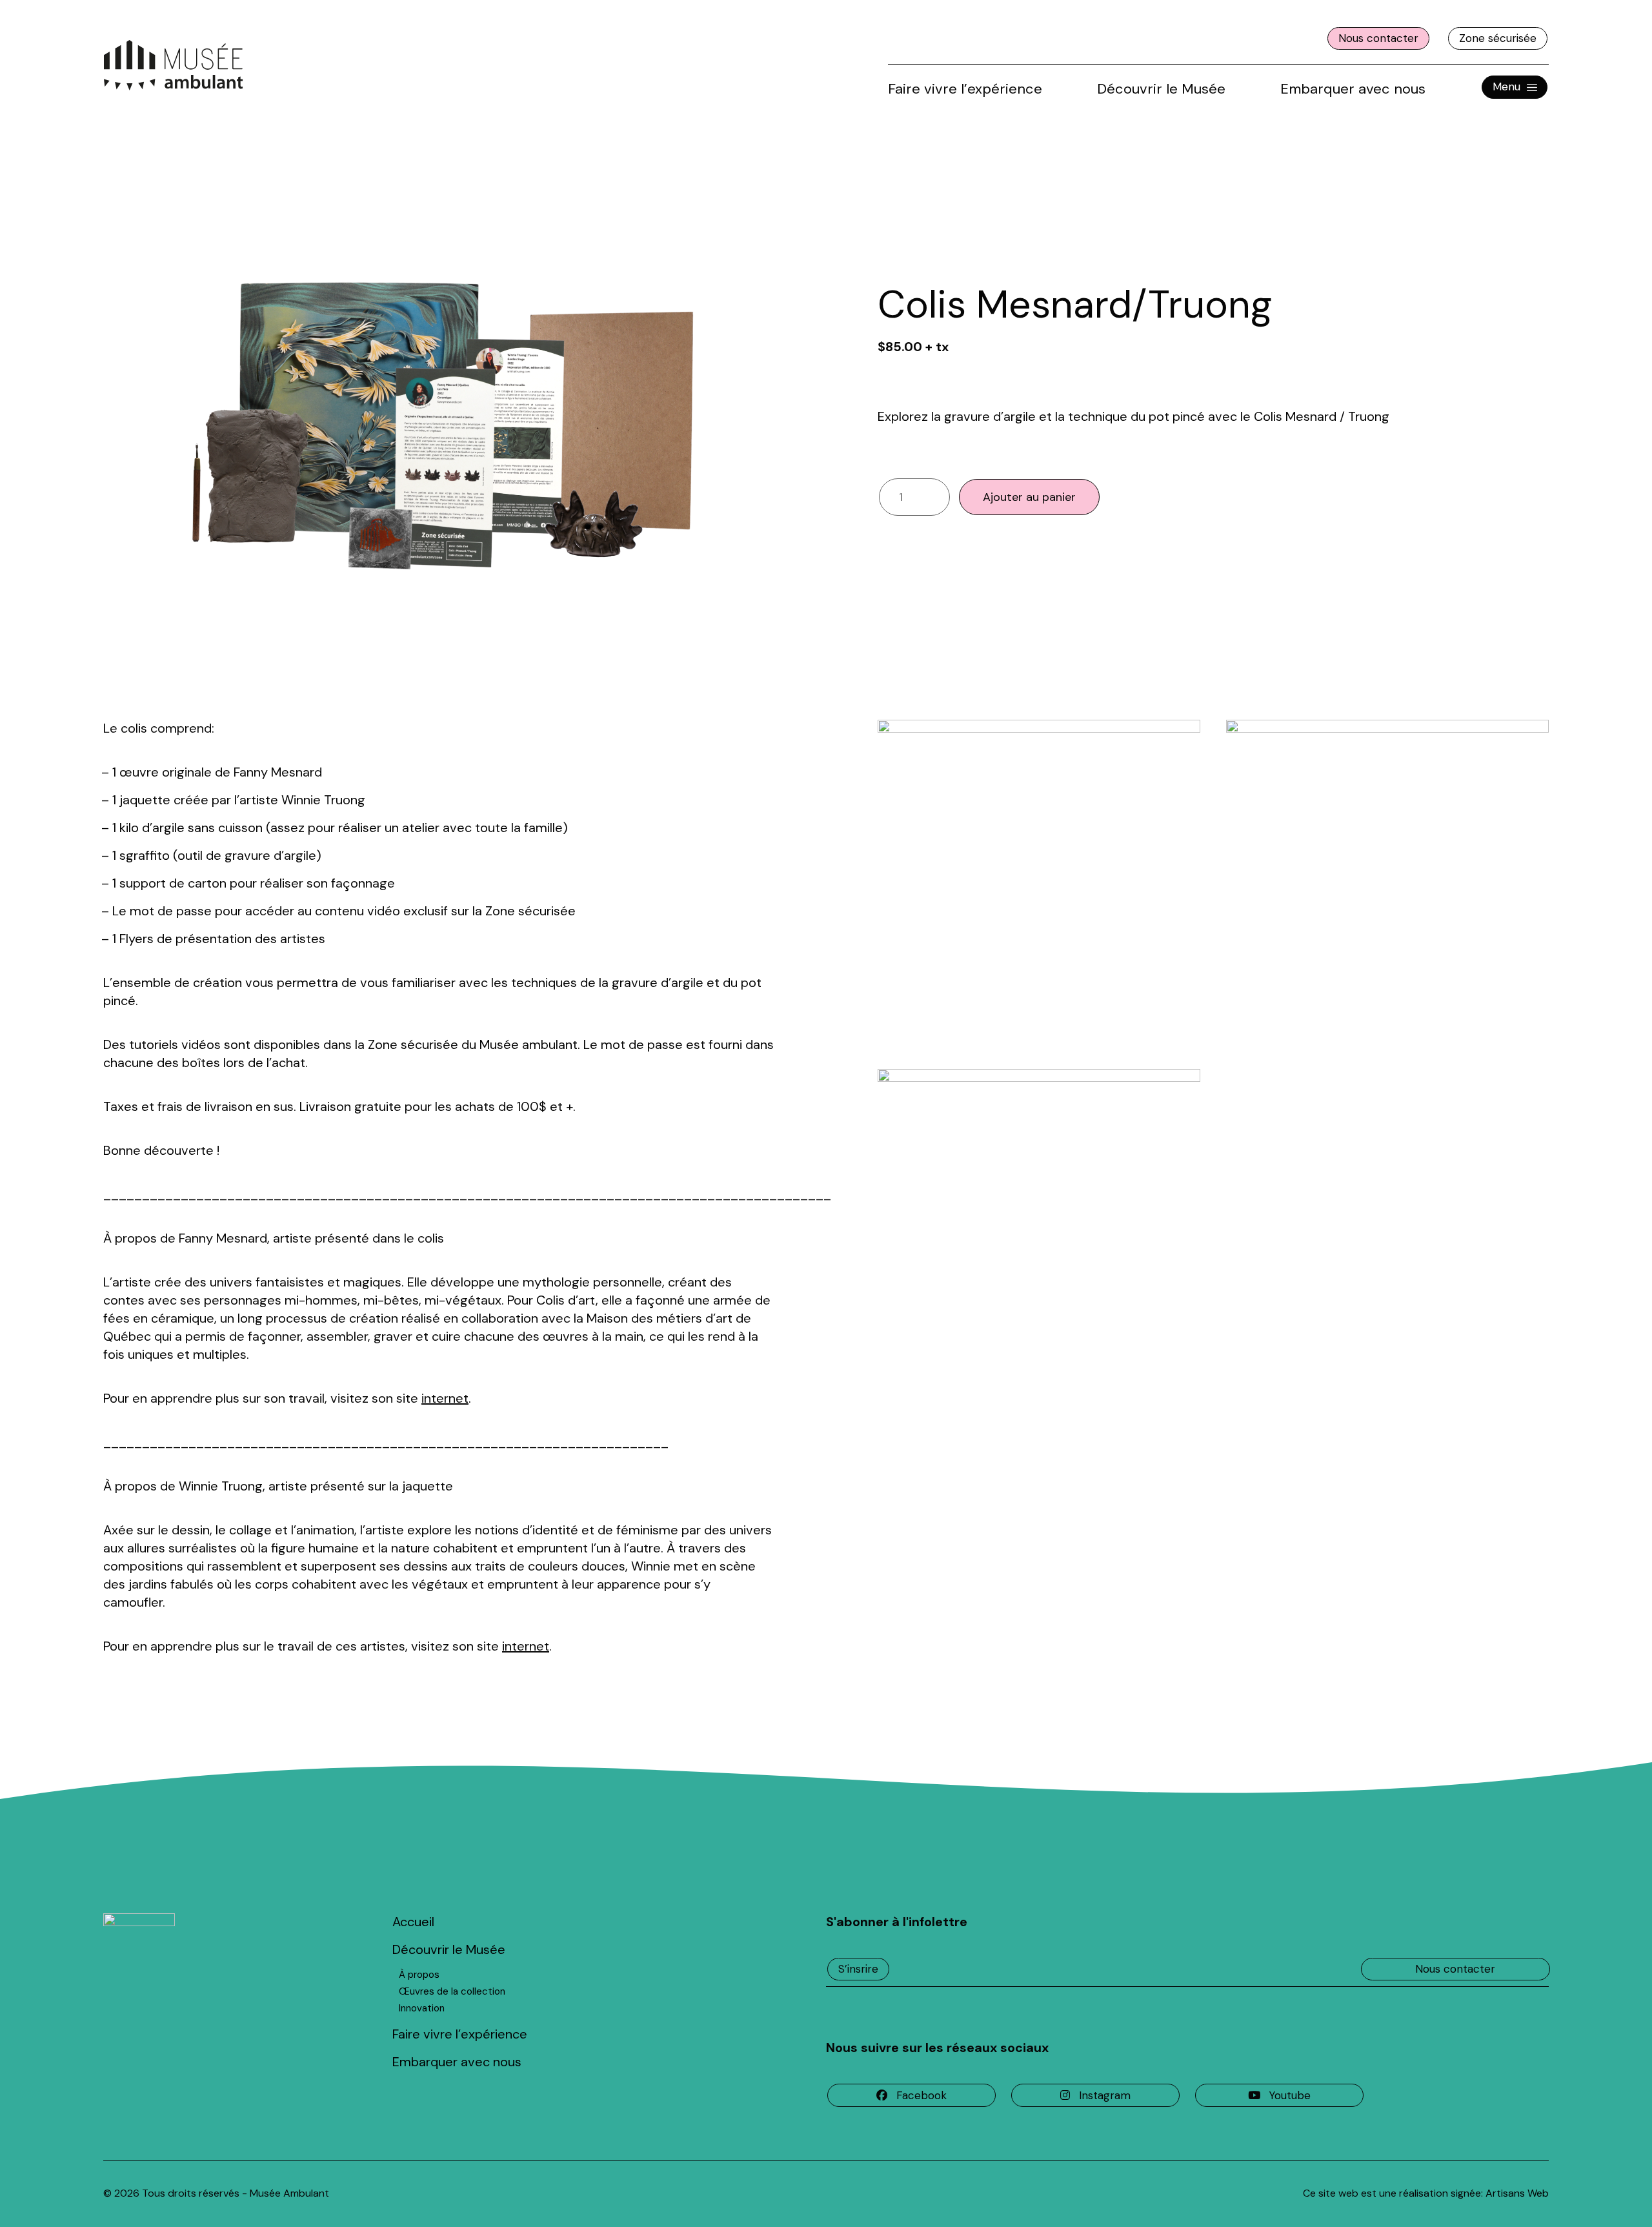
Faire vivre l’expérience (965, 89)
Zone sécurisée (1498, 38)
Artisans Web (1517, 2193)
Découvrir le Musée (1161, 89)
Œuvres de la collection (452, 1991)
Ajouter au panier (1029, 497)
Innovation (422, 2008)
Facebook (922, 2095)
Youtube (1290, 2095)
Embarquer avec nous (1353, 89)
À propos (419, 1975)
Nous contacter (1378, 38)
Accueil (413, 1922)
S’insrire (858, 1969)
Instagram (1105, 2095)
